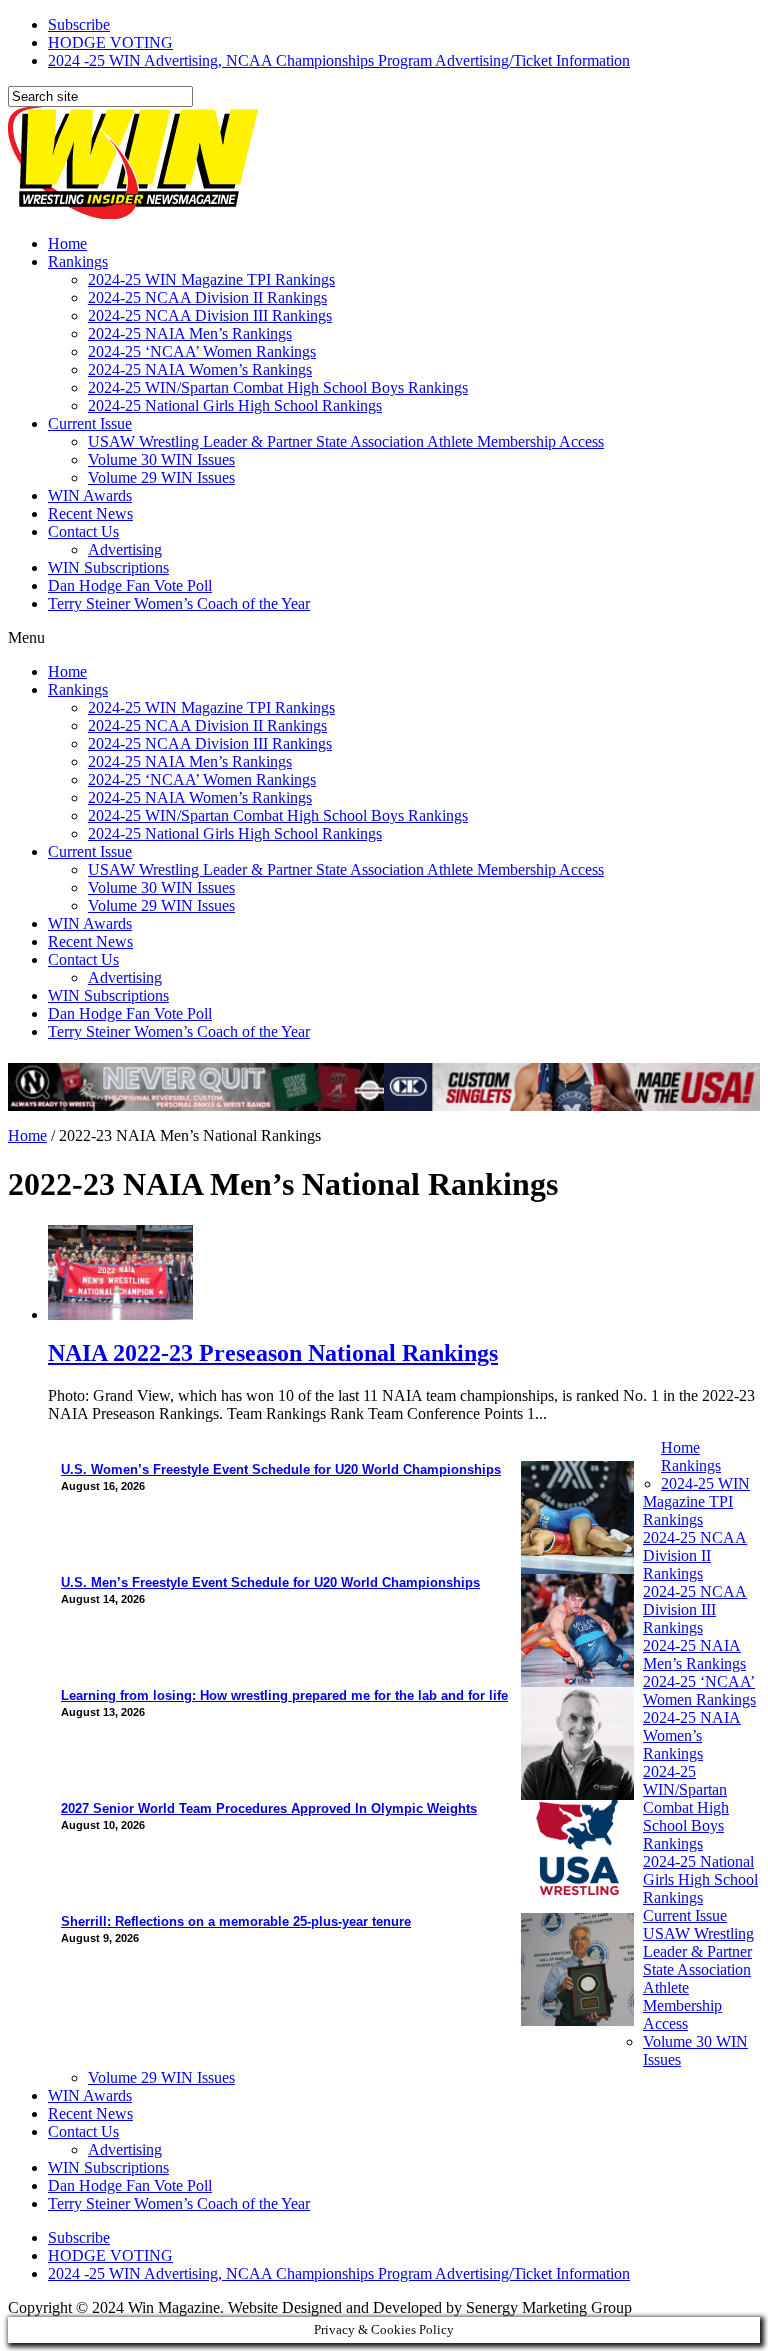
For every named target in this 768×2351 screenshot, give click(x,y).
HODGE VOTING (110, 42)
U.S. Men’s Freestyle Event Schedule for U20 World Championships (270, 1582)
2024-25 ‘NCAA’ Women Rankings (202, 351)
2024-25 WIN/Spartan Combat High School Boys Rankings (278, 387)
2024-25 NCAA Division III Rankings (210, 315)
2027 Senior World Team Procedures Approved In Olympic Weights (269, 1808)
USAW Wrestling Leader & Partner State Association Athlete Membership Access (346, 441)
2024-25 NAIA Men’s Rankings (190, 333)
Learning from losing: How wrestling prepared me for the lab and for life (284, 1695)
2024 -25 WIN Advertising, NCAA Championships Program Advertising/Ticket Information (339, 60)
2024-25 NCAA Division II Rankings (207, 297)
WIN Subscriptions (108, 567)
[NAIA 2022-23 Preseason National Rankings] (120, 1314)
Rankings (78, 261)
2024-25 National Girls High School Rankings (235, 405)
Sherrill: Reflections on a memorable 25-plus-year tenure (236, 1921)
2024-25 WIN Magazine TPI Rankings (211, 279)
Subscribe (79, 24)
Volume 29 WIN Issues (161, 477)
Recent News (90, 513)
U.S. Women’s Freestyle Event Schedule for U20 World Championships (281, 1469)
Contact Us (83, 531)
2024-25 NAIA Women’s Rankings (200, 369)
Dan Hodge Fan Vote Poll (130, 585)
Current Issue (90, 423)
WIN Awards (90, 495)
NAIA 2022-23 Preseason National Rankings (273, 1353)
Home (67, 243)
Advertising (125, 549)
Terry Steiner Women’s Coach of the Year (179, 603)
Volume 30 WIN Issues (161, 459)
